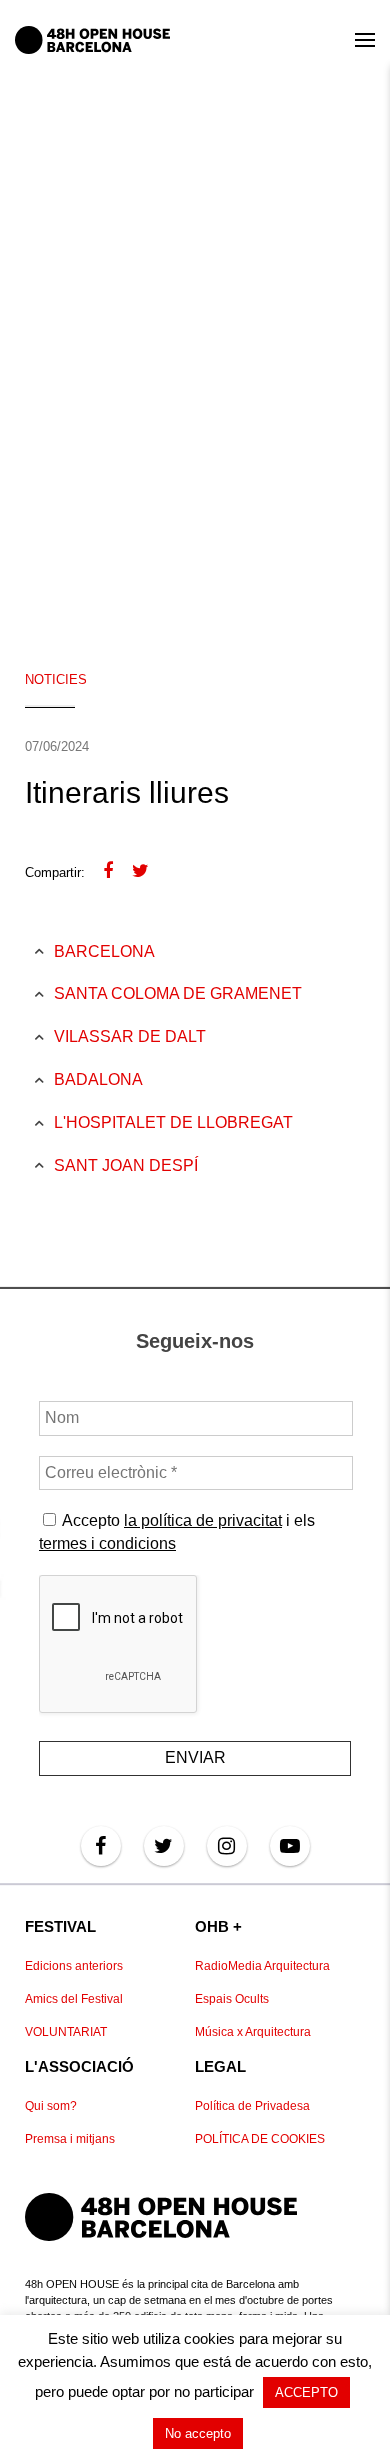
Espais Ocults (232, 1999)
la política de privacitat (203, 1520)
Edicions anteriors (74, 1966)
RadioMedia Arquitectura (262, 1966)
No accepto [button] (198, 2433)
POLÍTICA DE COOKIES (260, 2139)
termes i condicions (107, 1543)
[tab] (173, 952)
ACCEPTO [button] (306, 2392)
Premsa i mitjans (70, 2139)
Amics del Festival (74, 1999)
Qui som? (51, 2106)
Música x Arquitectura (253, 2032)
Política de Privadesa (252, 2106)
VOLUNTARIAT (66, 2032)
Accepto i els (177, 1531)
